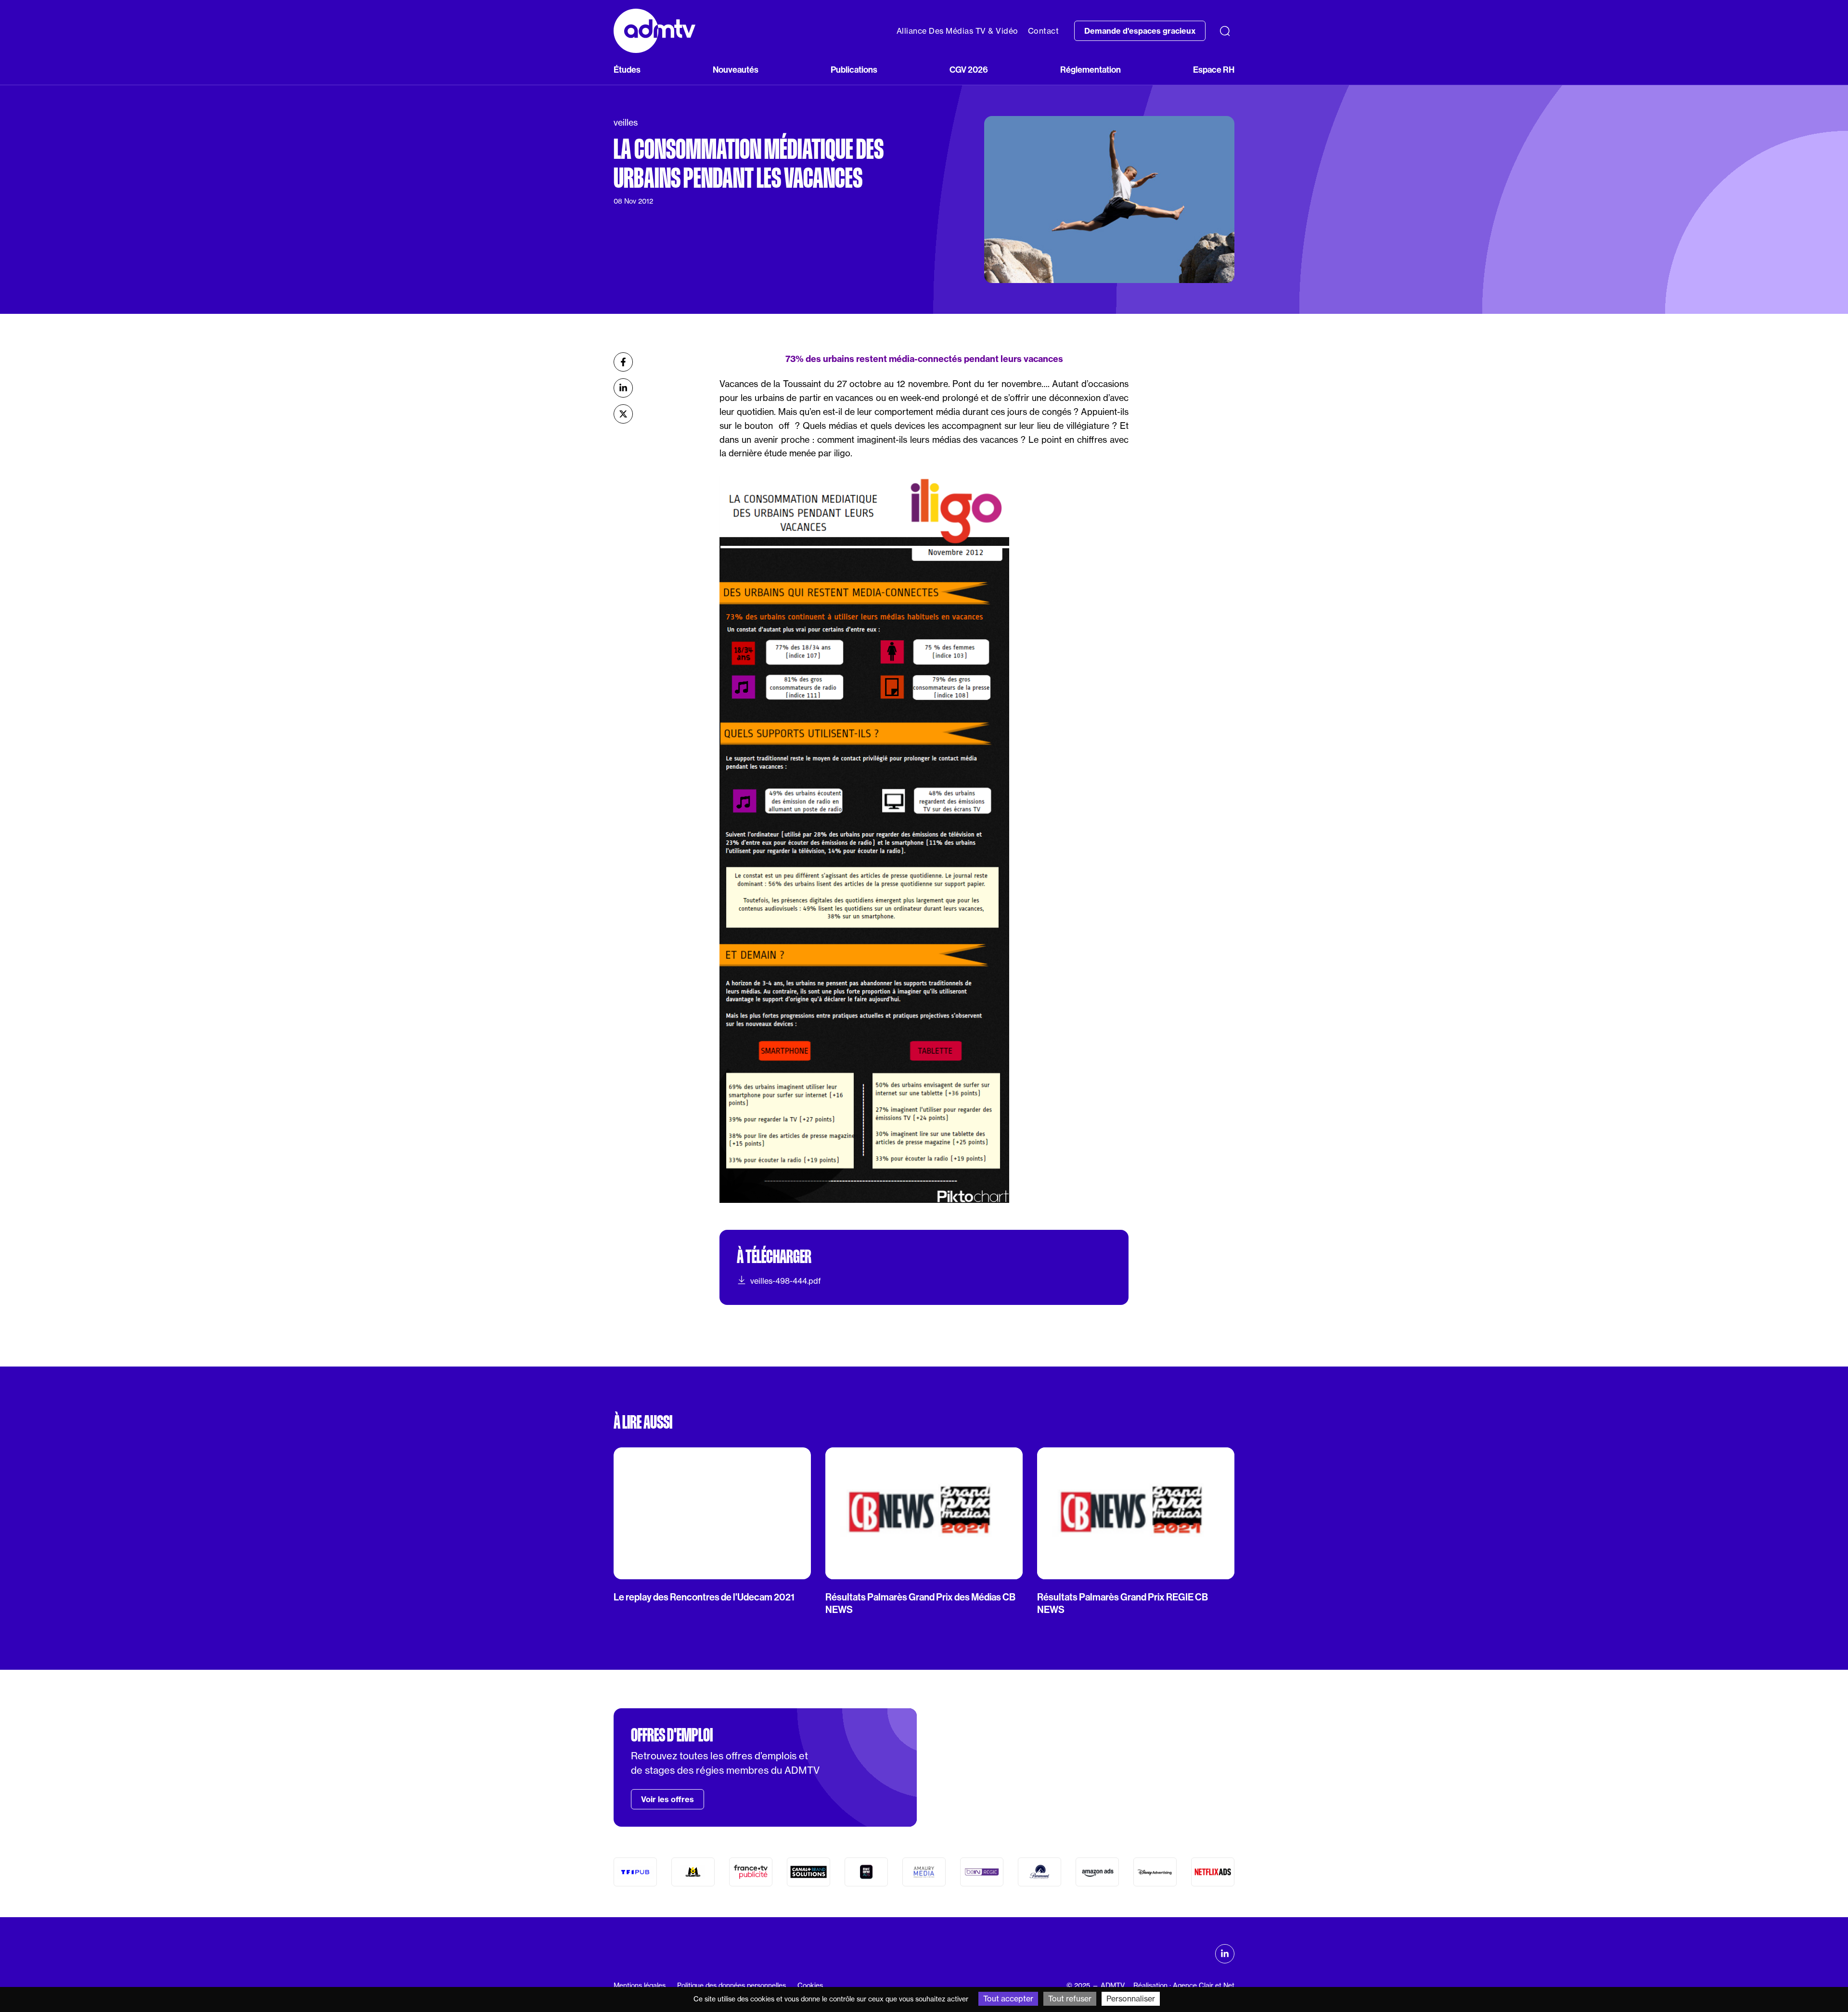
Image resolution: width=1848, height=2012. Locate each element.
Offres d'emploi (672, 1735)
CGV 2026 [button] (969, 70)
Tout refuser (1070, 1999)
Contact (1044, 31)
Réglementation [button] (1091, 70)
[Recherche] (1225, 31)
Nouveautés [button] (736, 70)
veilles (626, 123)
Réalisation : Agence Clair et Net (1184, 1986)
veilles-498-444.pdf (786, 1281)
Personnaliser (1131, 1999)
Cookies (810, 1986)
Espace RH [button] (1214, 70)
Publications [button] (854, 70)
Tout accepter (1008, 1999)
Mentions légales (640, 1986)
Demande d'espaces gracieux (1140, 31)
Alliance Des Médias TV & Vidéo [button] (957, 31)
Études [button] (627, 70)
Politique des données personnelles (731, 1986)
